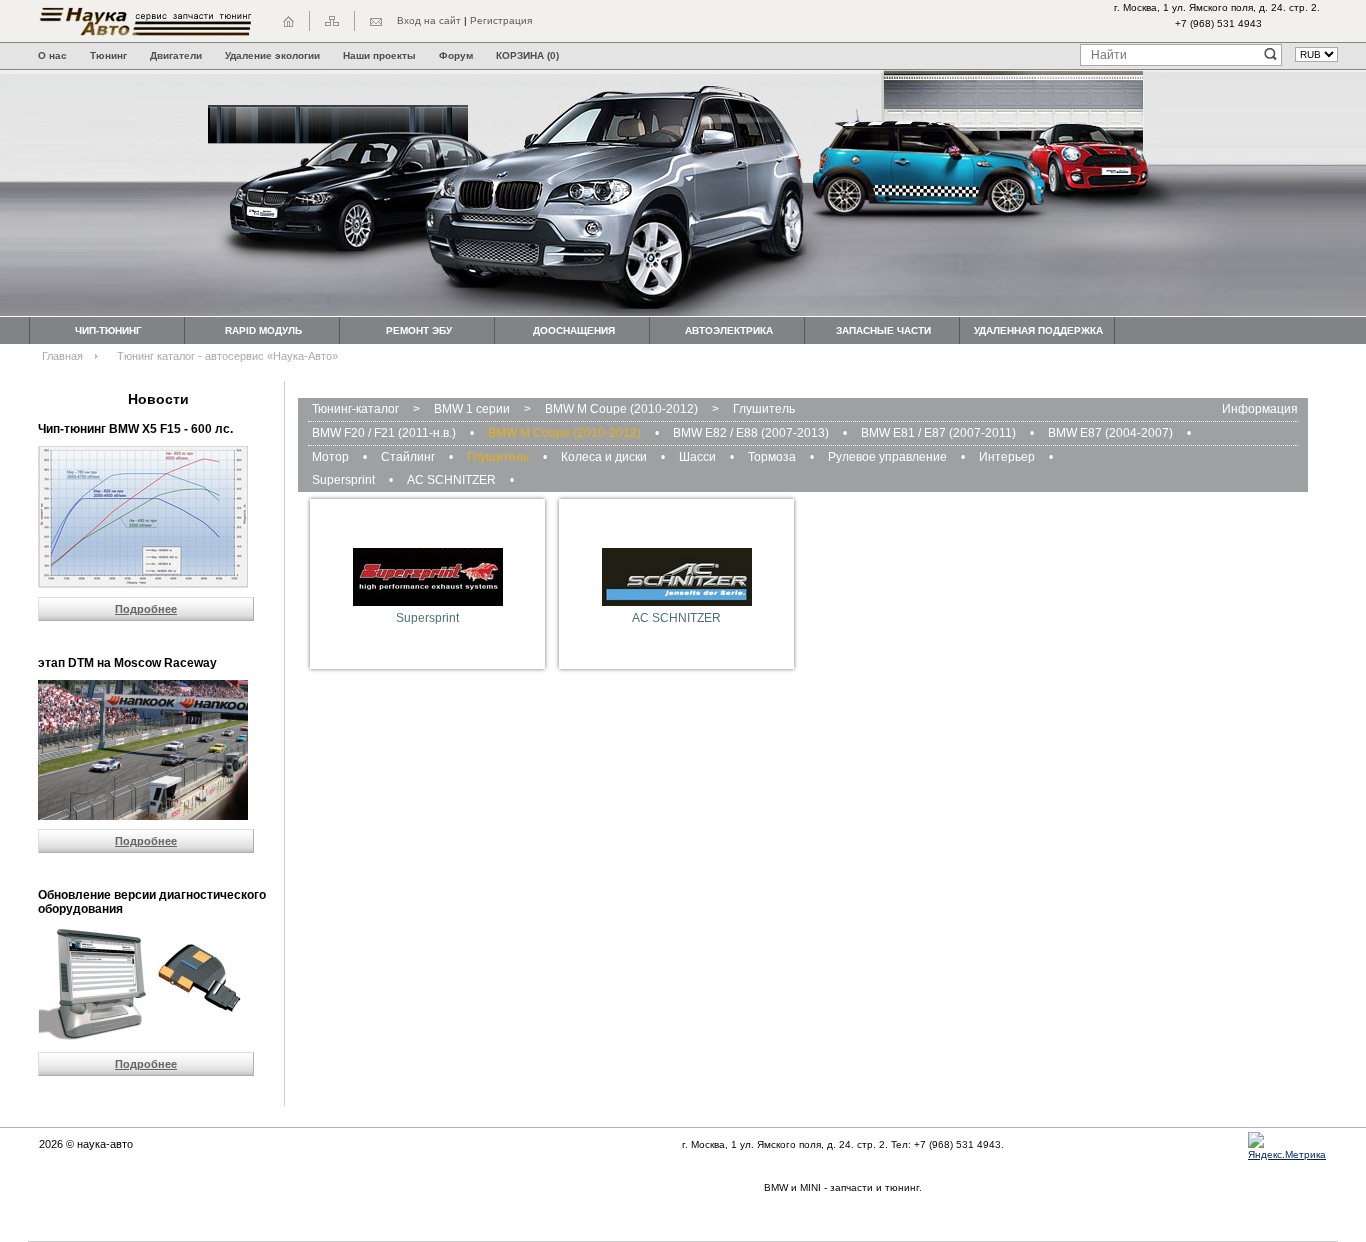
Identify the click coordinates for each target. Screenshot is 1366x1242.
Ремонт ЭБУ (419, 330)
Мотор (330, 457)
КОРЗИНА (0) (527, 55)
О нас (52, 55)
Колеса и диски (604, 457)
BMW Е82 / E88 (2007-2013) (751, 433)
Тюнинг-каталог (355, 409)
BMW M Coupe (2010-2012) (621, 409)
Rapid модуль (263, 330)
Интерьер (1007, 457)
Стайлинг (408, 457)
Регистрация (501, 20)
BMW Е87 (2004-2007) (1110, 433)
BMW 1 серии (472, 409)
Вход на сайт (429, 20)
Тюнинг (108, 55)
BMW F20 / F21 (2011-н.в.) (384, 433)
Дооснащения (574, 330)
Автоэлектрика (729, 330)
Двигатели (176, 55)
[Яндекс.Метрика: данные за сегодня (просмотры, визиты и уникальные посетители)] (1293, 1147)
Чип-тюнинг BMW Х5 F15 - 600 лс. (135, 429)
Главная (62, 356)
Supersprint (343, 480)
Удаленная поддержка (1038, 330)
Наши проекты (379, 55)
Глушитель (764, 409)
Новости (158, 399)
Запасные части (883, 330)
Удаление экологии (272, 55)
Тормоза (772, 457)
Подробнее (146, 609)
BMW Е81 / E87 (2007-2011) (938, 433)
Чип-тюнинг (108, 330)
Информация (1260, 409)
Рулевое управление (887, 457)
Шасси (697, 457)
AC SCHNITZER (451, 480)
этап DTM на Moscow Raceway (127, 663)
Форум (456, 55)
